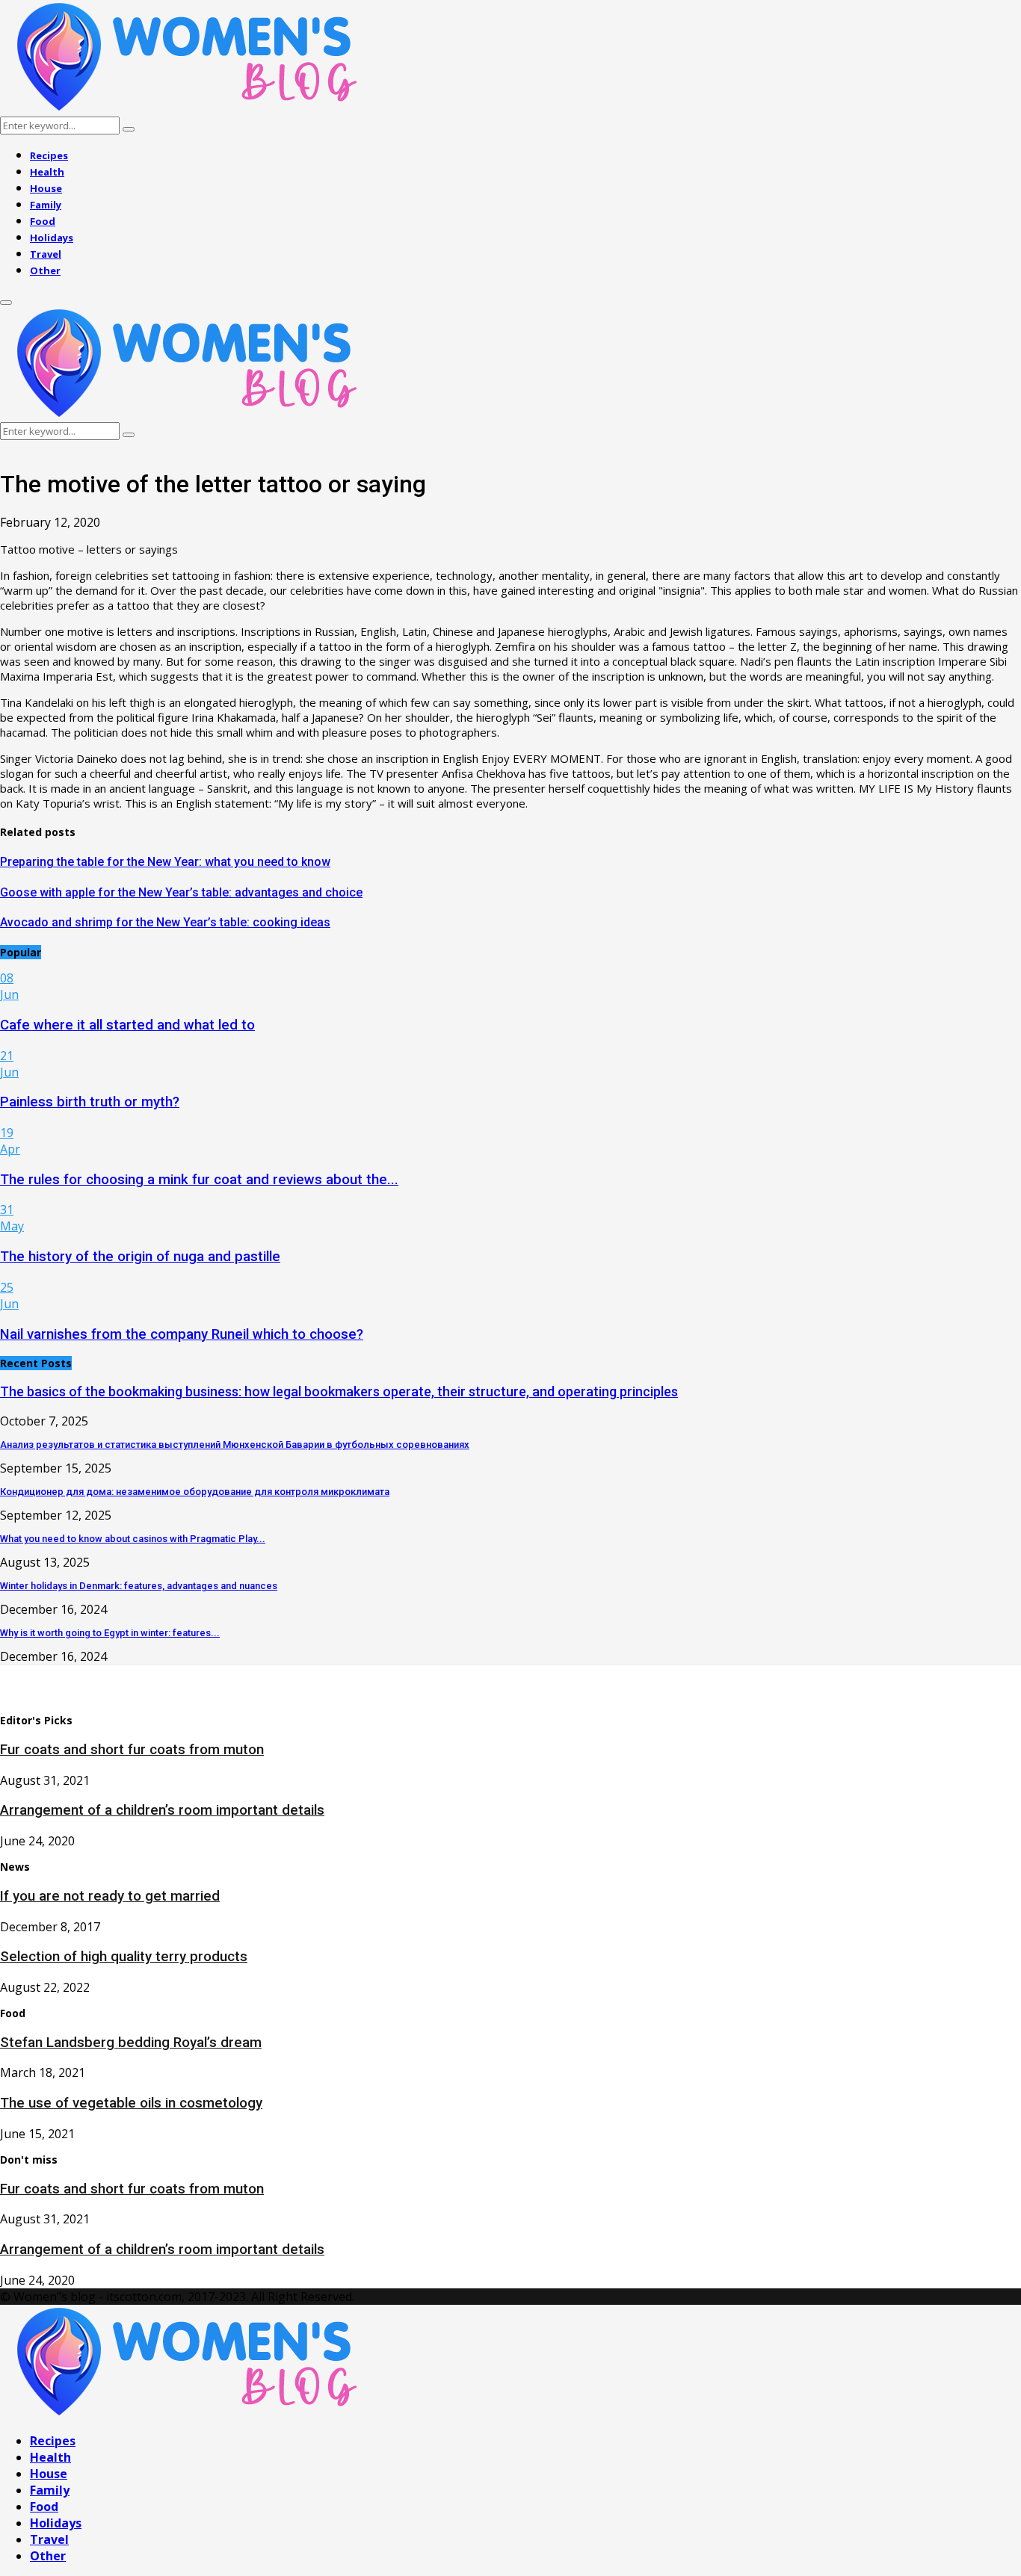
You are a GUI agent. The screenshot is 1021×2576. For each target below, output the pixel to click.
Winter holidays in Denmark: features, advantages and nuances (139, 1586)
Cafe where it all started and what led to (127, 1025)
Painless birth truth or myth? (90, 1102)
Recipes (49, 155)
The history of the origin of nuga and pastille (140, 1257)
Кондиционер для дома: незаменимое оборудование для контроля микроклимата (195, 1492)
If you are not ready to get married (110, 1896)
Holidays (52, 238)
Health (47, 172)
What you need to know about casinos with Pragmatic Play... (133, 1539)
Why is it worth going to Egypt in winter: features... (110, 1633)
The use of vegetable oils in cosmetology (131, 2103)
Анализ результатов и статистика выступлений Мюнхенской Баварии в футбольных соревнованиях (235, 1445)
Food (43, 221)
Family (46, 205)
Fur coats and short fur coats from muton (132, 1750)
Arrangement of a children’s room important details (162, 1810)
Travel (46, 254)
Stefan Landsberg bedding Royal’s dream (131, 2043)
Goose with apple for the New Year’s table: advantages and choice (181, 892)
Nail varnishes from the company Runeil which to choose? (182, 1334)
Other (45, 270)
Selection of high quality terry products (124, 1957)
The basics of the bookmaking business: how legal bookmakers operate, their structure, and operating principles (339, 1391)
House (46, 188)
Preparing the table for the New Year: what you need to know (165, 862)
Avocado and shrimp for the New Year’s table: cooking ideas (165, 922)
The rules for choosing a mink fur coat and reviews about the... (199, 1180)
